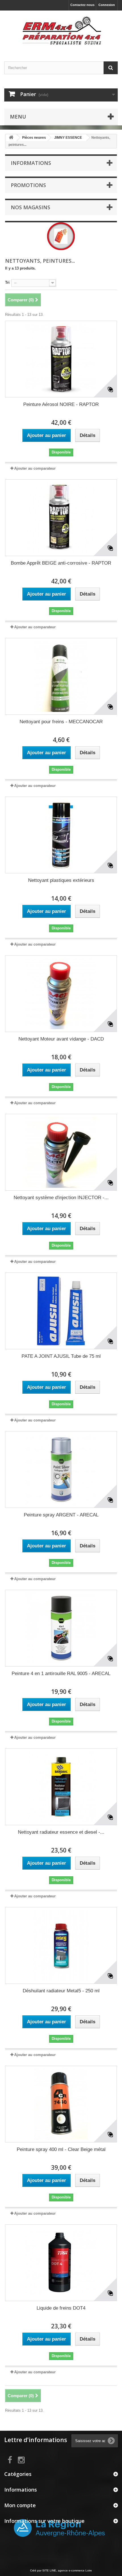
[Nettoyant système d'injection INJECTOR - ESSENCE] (61, 1152)
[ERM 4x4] (61, 31)
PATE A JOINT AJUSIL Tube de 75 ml (61, 1356)
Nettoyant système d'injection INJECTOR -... (61, 1198)
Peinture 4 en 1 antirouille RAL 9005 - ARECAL (61, 1674)
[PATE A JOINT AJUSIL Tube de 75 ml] (61, 1311)
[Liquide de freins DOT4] (61, 2263)
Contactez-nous (82, 5)
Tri (7, 282)
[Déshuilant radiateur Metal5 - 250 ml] (61, 1945)
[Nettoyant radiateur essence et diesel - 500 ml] (61, 1787)
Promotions (28, 185)
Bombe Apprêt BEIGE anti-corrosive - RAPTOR (61, 563)
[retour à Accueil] (11, 138)
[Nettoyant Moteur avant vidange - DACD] (61, 994)
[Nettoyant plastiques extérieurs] (61, 835)
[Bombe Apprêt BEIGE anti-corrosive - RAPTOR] (61, 518)
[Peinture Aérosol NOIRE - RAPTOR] (61, 359)
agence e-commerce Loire (75, 2570)
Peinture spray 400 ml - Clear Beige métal (61, 2149)
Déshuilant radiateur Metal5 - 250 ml (61, 1991)
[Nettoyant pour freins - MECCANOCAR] (61, 676)
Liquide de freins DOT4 (61, 2308)
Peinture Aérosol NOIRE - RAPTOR (61, 404)
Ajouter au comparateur (35, 468)
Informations (31, 163)
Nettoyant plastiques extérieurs (61, 880)
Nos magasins (30, 207)
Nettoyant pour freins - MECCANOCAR (61, 722)
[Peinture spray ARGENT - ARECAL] (61, 1470)
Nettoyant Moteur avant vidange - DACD (61, 1039)
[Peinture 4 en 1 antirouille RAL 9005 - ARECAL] (61, 1628)
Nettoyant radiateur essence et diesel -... (61, 1832)
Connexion (107, 5)
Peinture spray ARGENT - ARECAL (61, 1515)
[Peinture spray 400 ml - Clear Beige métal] (61, 2104)
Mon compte (20, 2505)
